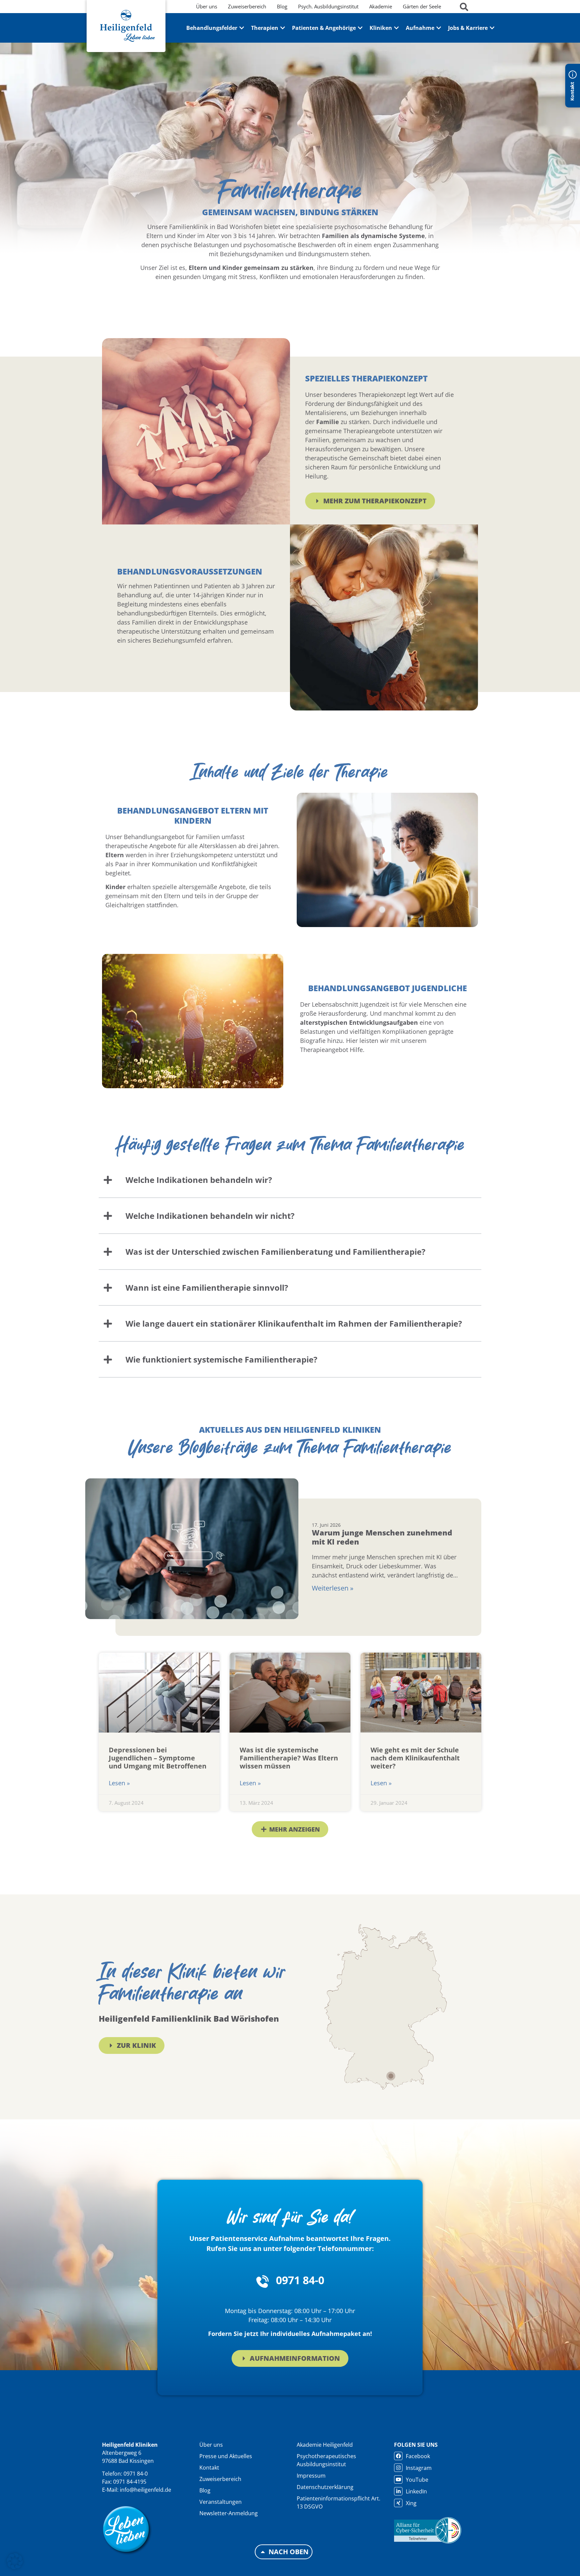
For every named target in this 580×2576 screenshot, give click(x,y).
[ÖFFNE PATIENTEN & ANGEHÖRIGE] (360, 28)
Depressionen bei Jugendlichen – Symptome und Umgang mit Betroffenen (158, 1758)
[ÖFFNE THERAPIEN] (283, 28)
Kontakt (209, 2468)
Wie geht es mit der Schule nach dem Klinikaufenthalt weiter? (415, 1758)
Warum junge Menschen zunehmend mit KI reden (382, 1537)
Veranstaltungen (221, 2502)
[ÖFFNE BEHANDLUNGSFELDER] (242, 28)
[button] (290, 1829)
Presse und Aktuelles (226, 2456)
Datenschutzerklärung (325, 2487)
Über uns (211, 2445)
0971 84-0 (300, 2280)
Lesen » (119, 1783)
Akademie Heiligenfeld (325, 2445)
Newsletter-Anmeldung (229, 2513)
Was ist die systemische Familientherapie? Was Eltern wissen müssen (289, 1758)
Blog (205, 2490)
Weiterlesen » (333, 1588)
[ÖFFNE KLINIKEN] (396, 28)
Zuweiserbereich (220, 2479)
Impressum (311, 2476)
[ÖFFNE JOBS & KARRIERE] (492, 28)
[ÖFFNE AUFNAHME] (439, 28)
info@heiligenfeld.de (146, 2490)
